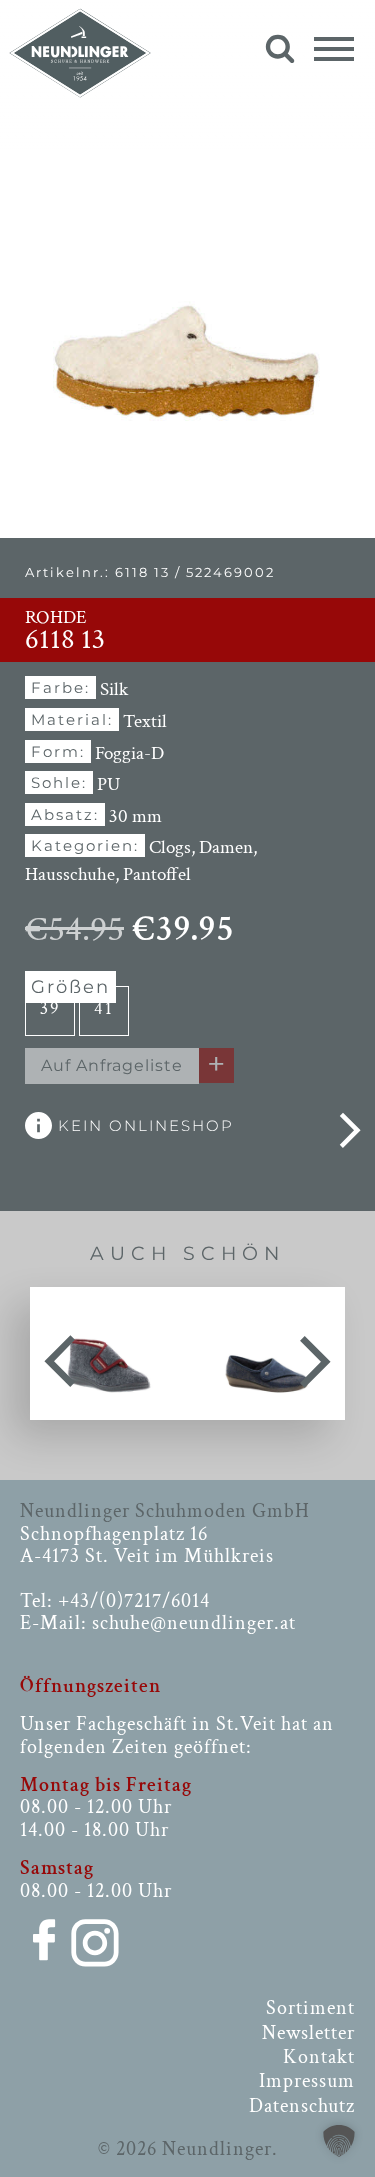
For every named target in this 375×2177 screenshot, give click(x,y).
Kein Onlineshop (143, 1125)
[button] (339, 2141)
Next (315, 1354)
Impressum (307, 2081)
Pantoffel (157, 874)
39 (50, 1008)
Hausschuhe (70, 874)
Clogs (170, 847)
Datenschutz (302, 2106)
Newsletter (308, 2033)
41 (104, 1008)
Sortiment (310, 2008)
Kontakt (319, 2057)
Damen (226, 847)
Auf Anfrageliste (112, 1065)
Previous (60, 1354)
